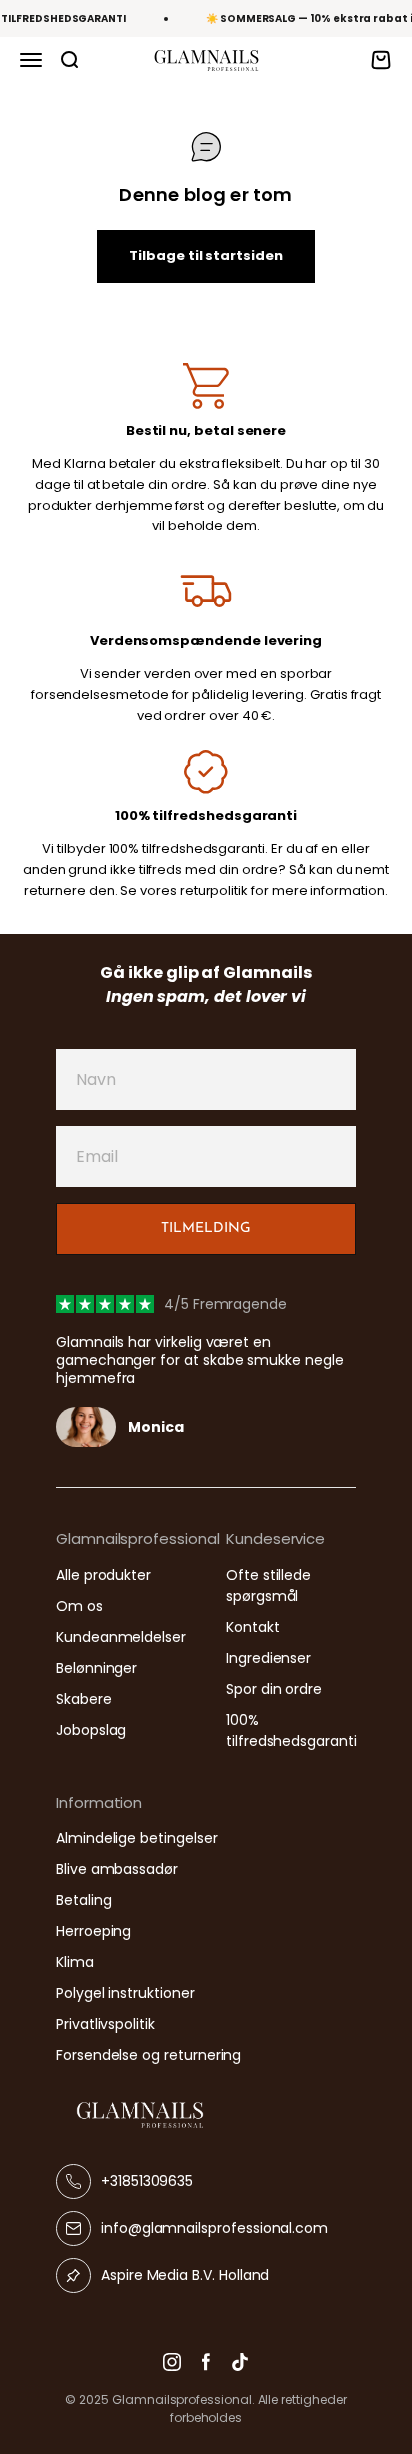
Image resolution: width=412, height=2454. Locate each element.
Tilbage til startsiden (206, 255)
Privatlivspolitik (105, 2024)
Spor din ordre (274, 1689)
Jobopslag (91, 1730)
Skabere (84, 1699)
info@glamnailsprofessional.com (214, 2228)
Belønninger (96, 1668)
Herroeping (93, 1931)
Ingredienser (268, 1658)
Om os (79, 1606)
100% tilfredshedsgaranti (291, 1730)
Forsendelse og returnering (148, 2055)
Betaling (83, 1900)
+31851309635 (147, 2181)
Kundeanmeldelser (121, 1637)
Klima (75, 1962)
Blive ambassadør (117, 1869)
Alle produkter (103, 1575)
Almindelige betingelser (137, 1838)
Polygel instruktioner (125, 1993)
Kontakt (253, 1627)
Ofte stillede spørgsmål (268, 1585)
